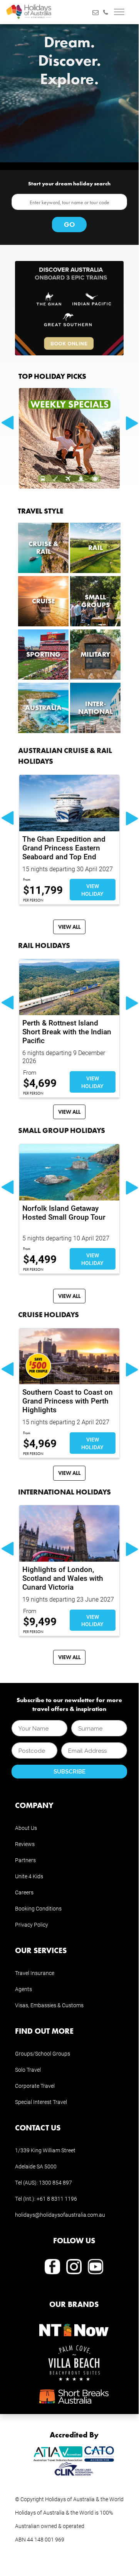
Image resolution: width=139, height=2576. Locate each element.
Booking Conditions (38, 1908)
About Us (26, 1828)
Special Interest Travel (41, 2102)
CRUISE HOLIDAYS (49, 1314)
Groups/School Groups (43, 2053)
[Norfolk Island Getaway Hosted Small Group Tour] (69, 1172)
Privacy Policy (32, 1925)
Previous (7, 423)
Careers (24, 1892)
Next (132, 423)
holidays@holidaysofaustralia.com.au (60, 2215)
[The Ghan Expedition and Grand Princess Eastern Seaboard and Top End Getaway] (69, 803)
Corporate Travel (35, 2086)
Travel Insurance (35, 1973)
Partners (25, 1860)
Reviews (25, 1844)
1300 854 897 (55, 2182)
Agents (23, 1989)
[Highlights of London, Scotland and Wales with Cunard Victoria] (69, 1533)
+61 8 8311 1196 (57, 2199)
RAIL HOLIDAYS (44, 945)
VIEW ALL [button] (69, 927)
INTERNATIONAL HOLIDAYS (64, 1492)
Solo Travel (28, 2070)
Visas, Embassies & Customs (49, 2005)
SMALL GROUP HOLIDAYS (62, 1130)
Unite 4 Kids (29, 1876)
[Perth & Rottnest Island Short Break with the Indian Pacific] (69, 987)
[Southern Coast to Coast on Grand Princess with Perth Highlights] (69, 1356)
